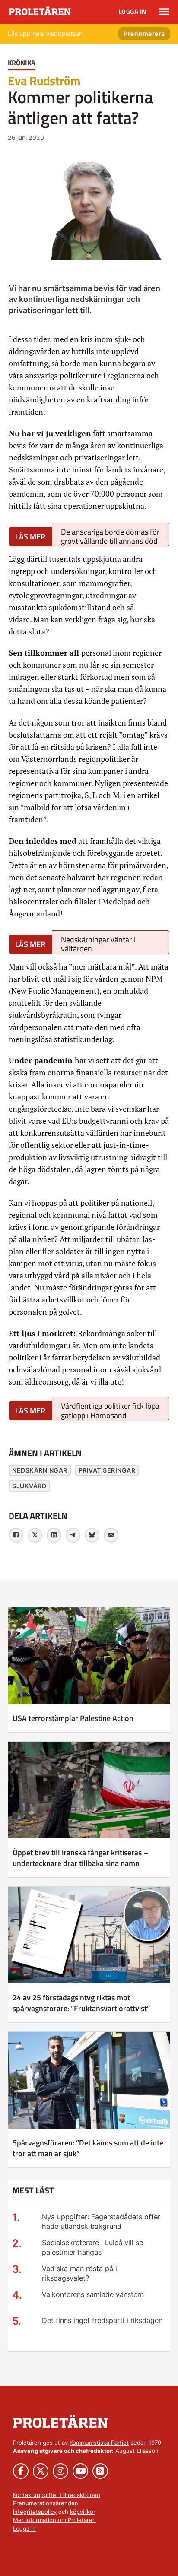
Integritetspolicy (35, 2512)
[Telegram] (73, 1535)
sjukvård (29, 1486)
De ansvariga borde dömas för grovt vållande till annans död (110, 536)
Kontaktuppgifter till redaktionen (57, 2495)
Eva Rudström (44, 81)
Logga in (132, 11)
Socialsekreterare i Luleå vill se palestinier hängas (92, 2248)
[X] (35, 1535)
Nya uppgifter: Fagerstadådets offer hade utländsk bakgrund (101, 2222)
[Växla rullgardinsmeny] (164, 12)
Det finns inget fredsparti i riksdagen (102, 2320)
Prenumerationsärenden (46, 2503)
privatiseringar (107, 1470)
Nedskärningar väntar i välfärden (98, 944)
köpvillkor (83, 2512)
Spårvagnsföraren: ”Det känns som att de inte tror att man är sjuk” (88, 2148)
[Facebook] (16, 1535)
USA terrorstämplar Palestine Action (73, 1718)
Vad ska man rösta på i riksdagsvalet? (79, 2273)
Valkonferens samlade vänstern (93, 2294)
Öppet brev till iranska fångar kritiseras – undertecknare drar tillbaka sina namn (80, 1858)
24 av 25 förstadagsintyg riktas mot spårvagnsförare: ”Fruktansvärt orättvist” (81, 2003)
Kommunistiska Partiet (99, 2443)
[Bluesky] (92, 1535)
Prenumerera (144, 33)
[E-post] (111, 1535)
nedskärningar (40, 1470)
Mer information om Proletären (54, 2520)
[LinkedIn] (54, 1535)
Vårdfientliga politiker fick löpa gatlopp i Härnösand (110, 1410)
